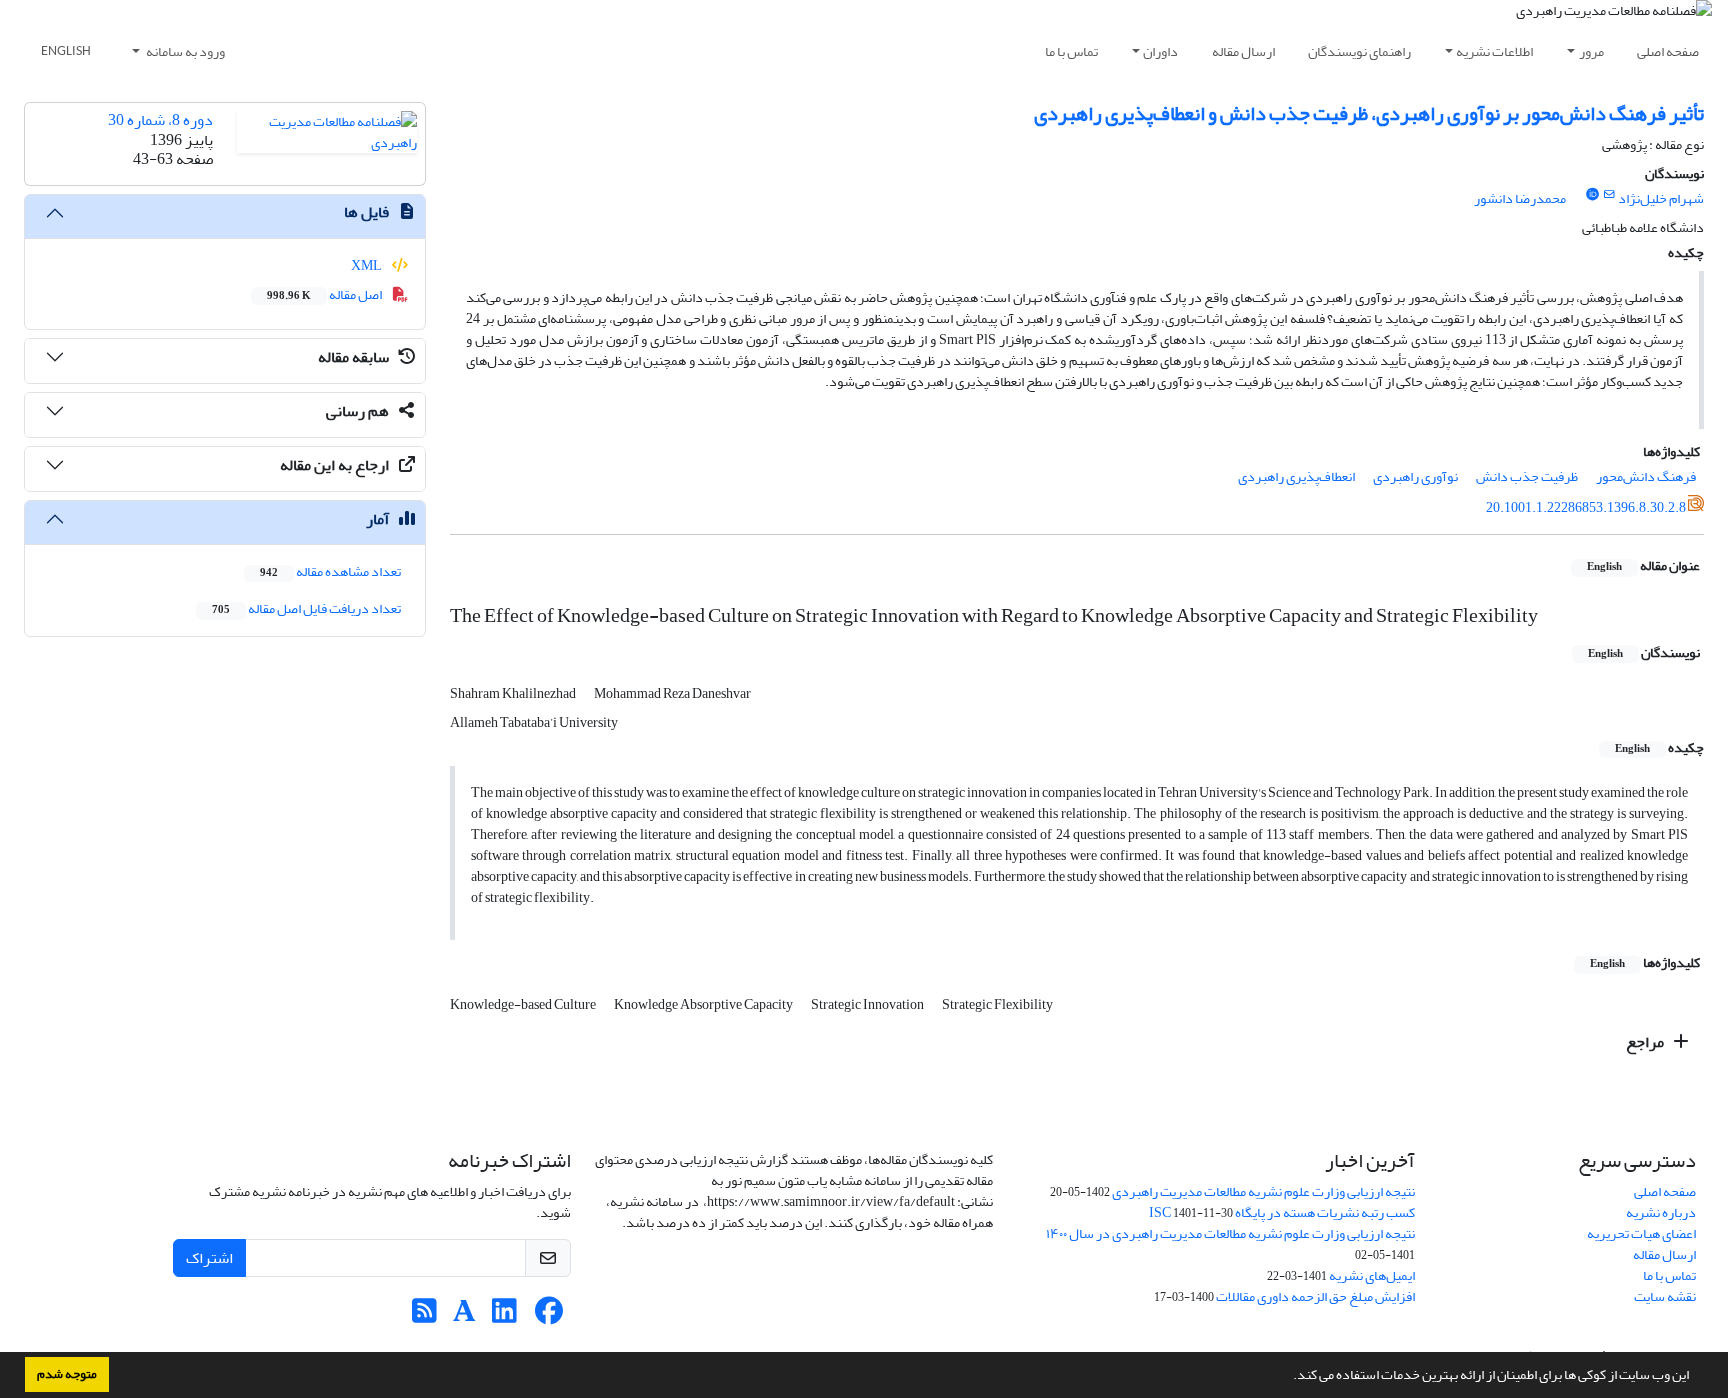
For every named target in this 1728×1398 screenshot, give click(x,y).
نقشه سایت (1665, 1296)
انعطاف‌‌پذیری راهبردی (1296, 476)
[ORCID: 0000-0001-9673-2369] (1592, 195)
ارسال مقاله (1243, 51)
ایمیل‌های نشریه (1372, 1275)
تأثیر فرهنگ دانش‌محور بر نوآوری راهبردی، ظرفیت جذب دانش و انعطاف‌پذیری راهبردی (1369, 113)
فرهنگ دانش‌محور (1646, 476)
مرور (1591, 51)
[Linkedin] (504, 1316)
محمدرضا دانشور (1520, 198)
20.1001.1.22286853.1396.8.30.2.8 (1586, 507)
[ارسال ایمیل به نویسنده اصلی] (1609, 195)
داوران (1160, 51)
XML (367, 265)
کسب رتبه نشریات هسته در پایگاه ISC (1282, 1212)
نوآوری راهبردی (1415, 476)
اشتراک (209, 1258)
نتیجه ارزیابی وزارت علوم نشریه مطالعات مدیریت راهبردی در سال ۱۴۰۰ (1230, 1233)
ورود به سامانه (184, 51)
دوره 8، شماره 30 (160, 120)
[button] (1288, 1377)
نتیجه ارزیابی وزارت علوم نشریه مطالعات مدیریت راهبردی (1263, 1191)
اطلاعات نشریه (1494, 51)
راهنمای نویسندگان (1359, 51)
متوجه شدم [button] (67, 1374)
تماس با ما (1071, 51)
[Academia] (464, 1316)
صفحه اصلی (1668, 51)
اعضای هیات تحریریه (1641, 1233)
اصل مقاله (325, 294)
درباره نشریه (1661, 1212)
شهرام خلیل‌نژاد (1661, 198)
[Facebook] (549, 1316)
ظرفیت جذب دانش (1527, 476)
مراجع (1646, 1042)
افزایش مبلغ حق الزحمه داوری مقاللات (1315, 1296)
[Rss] (424, 1316)
